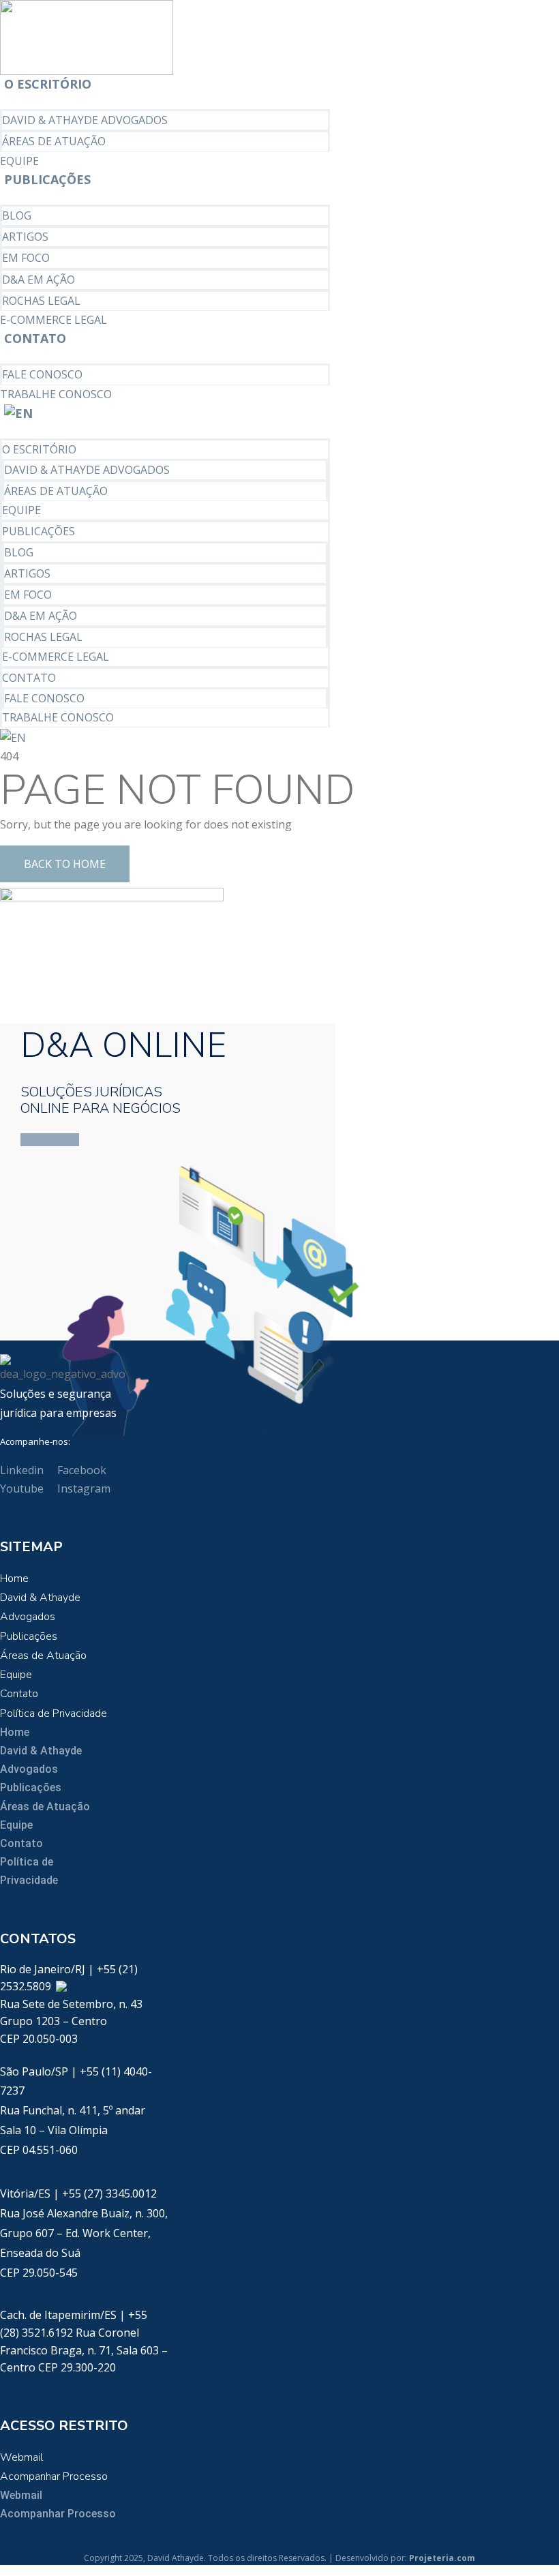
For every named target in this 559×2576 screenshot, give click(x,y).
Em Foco (26, 258)
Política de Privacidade (54, 1713)
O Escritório (48, 84)
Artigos (25, 237)
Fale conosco (42, 374)
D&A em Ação (39, 280)
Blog (17, 215)
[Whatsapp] (61, 1986)
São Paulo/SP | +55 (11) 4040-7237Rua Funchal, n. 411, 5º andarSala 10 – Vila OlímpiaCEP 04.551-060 (76, 2111)
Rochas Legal (41, 301)
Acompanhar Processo (54, 2476)
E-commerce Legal (54, 320)
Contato (35, 338)
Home (14, 1578)
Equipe (19, 161)
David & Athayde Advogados (85, 120)
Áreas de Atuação (54, 141)
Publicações (47, 179)
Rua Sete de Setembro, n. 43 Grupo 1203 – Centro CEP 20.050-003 (71, 2021)
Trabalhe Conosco (56, 394)
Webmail (21, 2457)
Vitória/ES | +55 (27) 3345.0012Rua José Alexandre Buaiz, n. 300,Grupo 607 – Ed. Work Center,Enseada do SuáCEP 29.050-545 (84, 2233)
